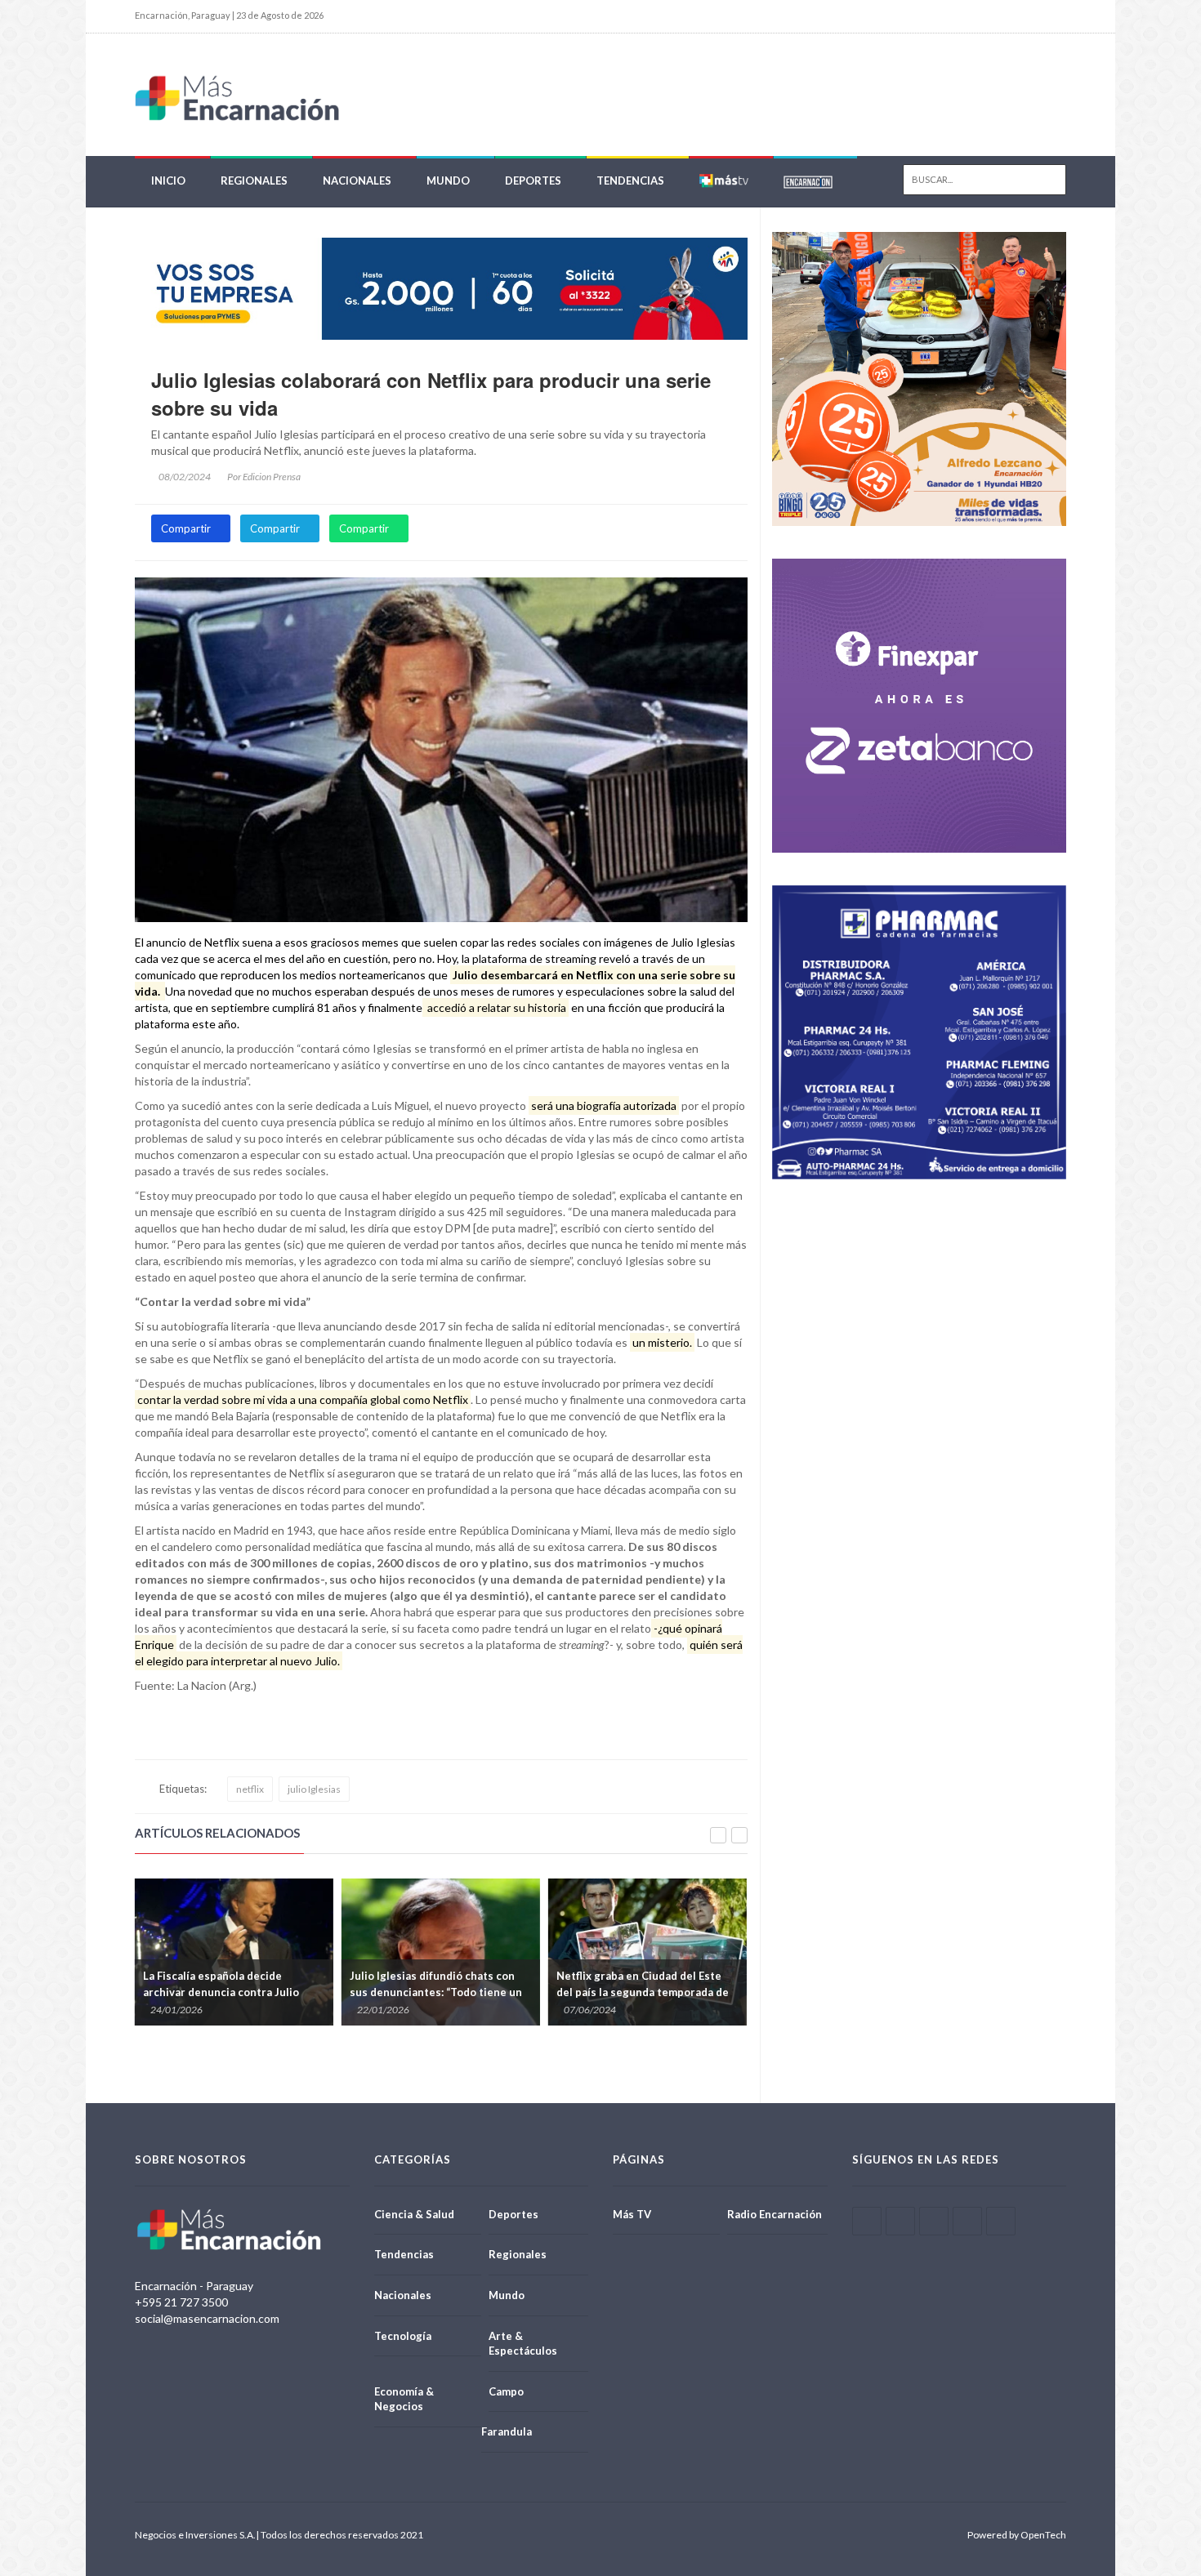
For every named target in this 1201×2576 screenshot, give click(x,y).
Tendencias (630, 180)
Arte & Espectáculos (523, 2344)
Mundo (448, 180)
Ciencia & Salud (414, 2214)
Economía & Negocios (404, 2399)
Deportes (533, 180)
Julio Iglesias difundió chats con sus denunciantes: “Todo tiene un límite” (352, 1992)
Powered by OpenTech (1017, 2535)
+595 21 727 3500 (181, 2302)
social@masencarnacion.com (207, 2318)
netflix (250, 1789)
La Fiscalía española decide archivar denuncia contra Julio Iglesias (137, 1992)
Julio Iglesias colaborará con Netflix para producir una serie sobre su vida (431, 394)
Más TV (632, 2214)
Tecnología (403, 2336)
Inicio (168, 180)
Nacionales (357, 180)
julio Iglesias (314, 1789)
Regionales (254, 180)
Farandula (507, 2431)
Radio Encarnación (775, 2214)
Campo (506, 2391)
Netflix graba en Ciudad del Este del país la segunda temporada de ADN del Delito (558, 1992)
